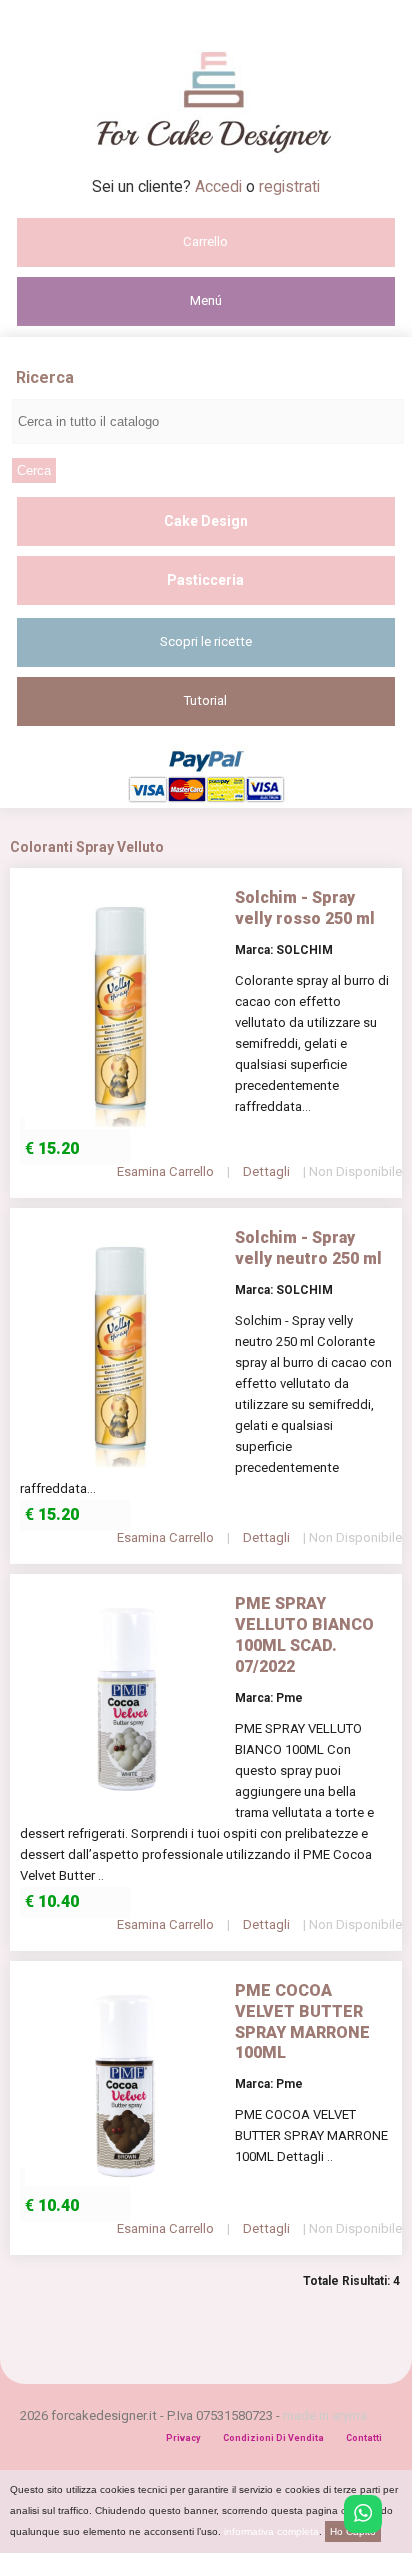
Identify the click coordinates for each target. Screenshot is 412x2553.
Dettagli (266, 1171)
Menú (206, 300)
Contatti (364, 2438)
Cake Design (206, 521)
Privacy (183, 2438)
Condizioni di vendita (273, 2438)
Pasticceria (205, 580)
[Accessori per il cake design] (206, 171)
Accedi (220, 186)
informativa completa (271, 2531)
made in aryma (325, 2415)
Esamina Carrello (165, 1171)
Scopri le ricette (206, 641)
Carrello (205, 241)
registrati (289, 186)
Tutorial (205, 700)
